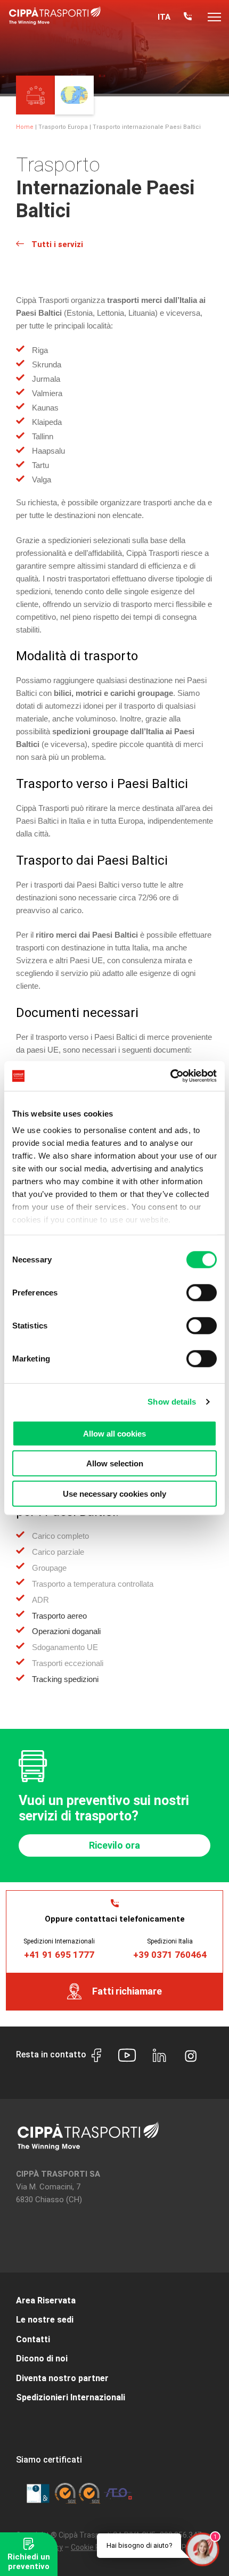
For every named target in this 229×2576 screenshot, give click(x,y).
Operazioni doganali (66, 1631)
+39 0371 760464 (170, 1955)
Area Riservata (46, 2300)
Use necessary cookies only (114, 1493)
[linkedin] (160, 2057)
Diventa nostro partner (62, 2378)
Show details (172, 1402)
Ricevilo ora (114, 1845)
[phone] (188, 17)
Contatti (33, 2339)
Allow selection (115, 1463)
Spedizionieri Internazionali (71, 2397)
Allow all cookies (114, 1433)
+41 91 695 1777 (59, 1955)
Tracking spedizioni (65, 1679)
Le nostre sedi (45, 2320)
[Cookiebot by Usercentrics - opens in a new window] (170, 1076)
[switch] (202, 1292)
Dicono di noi (42, 2358)
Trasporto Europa (63, 127)
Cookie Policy (93, 2547)
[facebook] (96, 2057)
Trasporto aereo (59, 1616)
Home (25, 127)
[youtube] (127, 2057)
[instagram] (191, 2054)
